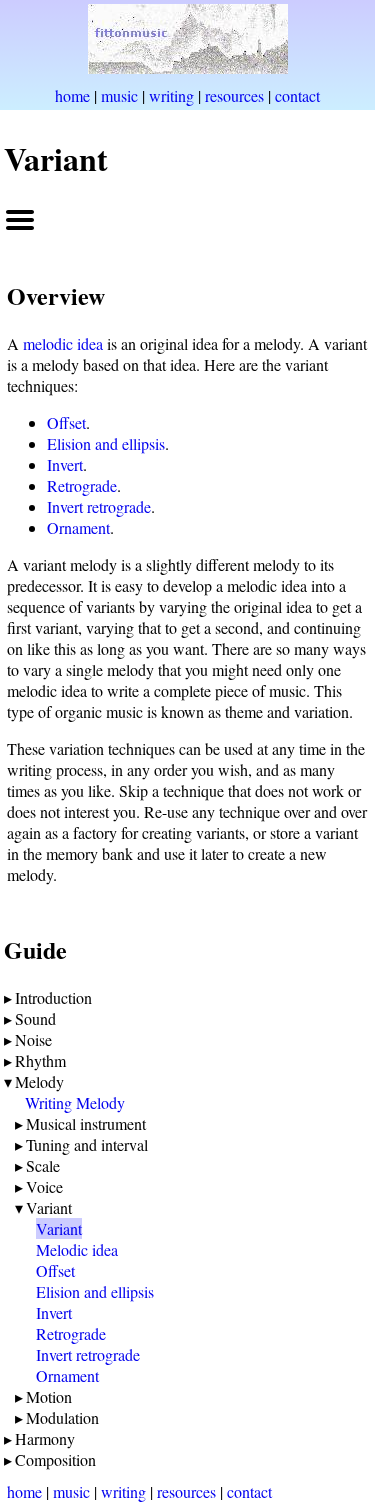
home (72, 95)
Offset (66, 422)
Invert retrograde (99, 506)
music (119, 95)
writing (171, 95)
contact (297, 95)
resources (234, 95)
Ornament (78, 527)
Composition (55, 1459)
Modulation (62, 1417)
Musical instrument (86, 1123)
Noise (33, 1039)
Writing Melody (75, 1102)
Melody (39, 1081)
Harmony (45, 1438)
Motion (49, 1396)
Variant (49, 1207)
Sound (35, 1018)
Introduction (53, 997)
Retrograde (82, 485)
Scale (43, 1165)
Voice (44, 1186)
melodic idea (63, 343)
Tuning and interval (87, 1144)
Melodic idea (77, 1249)
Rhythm (40, 1060)
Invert (65, 464)
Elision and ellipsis (106, 443)
